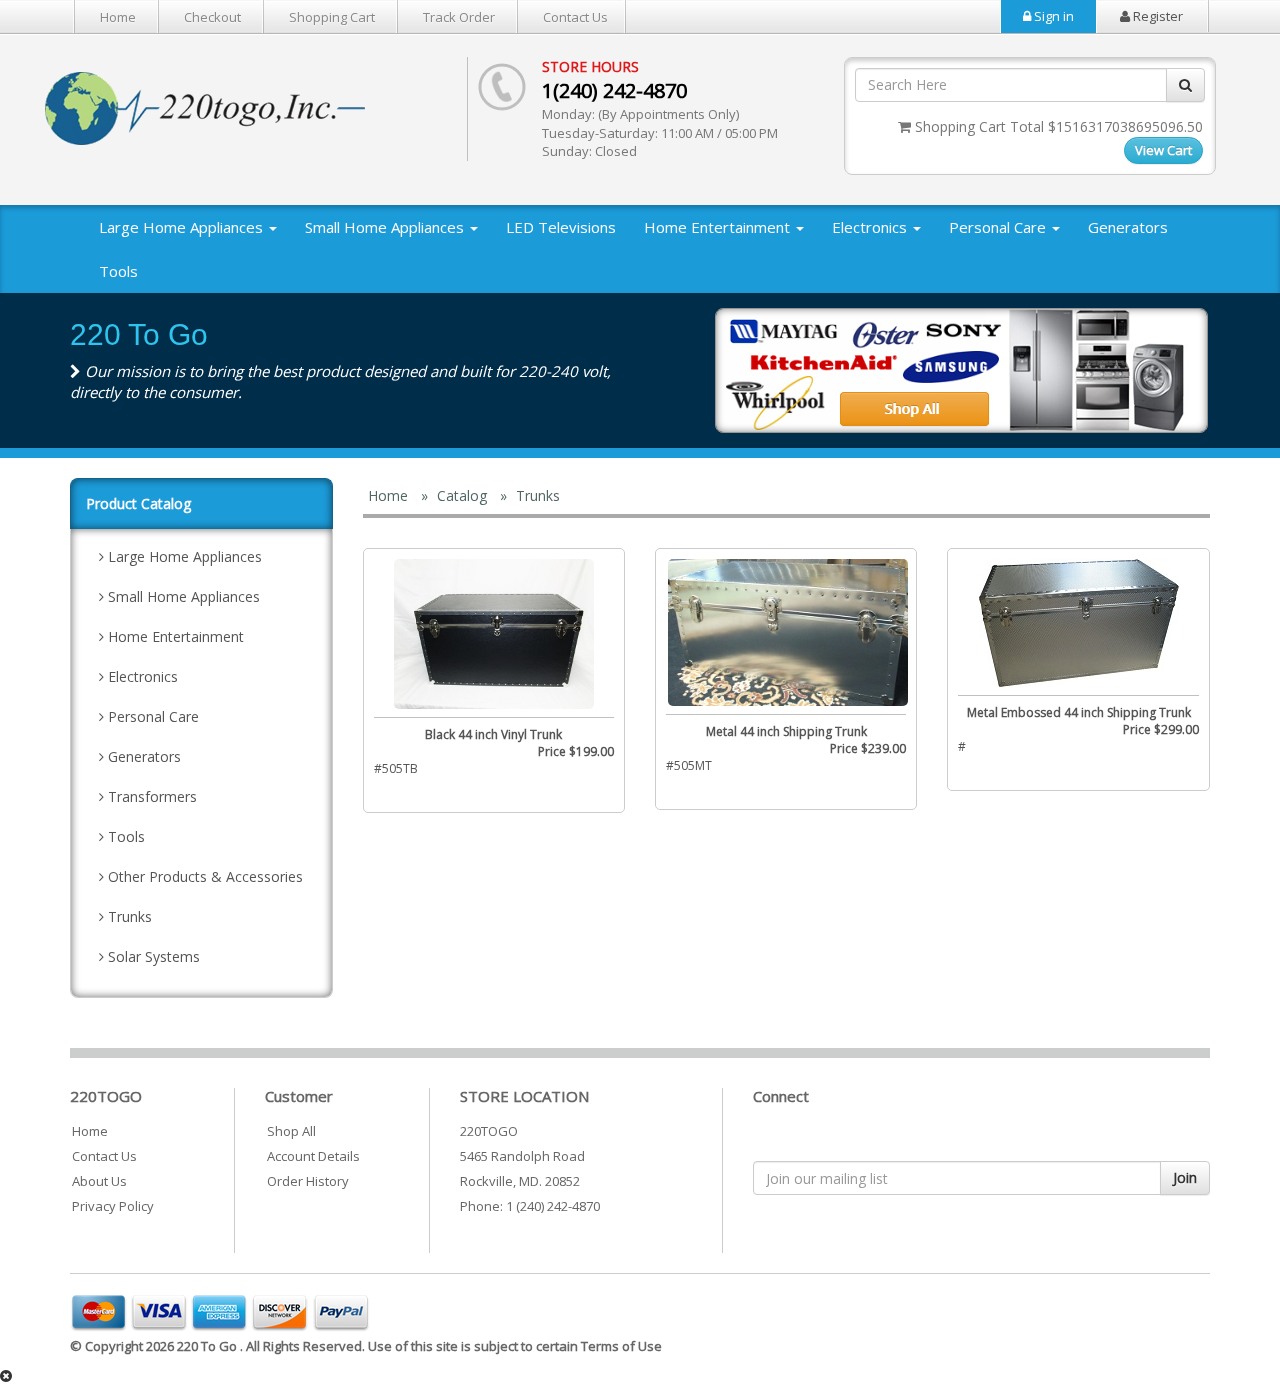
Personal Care (999, 227)
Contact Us (575, 17)
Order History (308, 1181)
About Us (99, 1181)
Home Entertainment (719, 227)
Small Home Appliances (386, 227)
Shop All (291, 1131)
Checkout (212, 17)
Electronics (871, 227)
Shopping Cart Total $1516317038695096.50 (1057, 126)
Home (118, 17)
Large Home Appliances (183, 227)
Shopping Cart (332, 17)
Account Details (313, 1156)
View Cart (1163, 150)
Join (1185, 1177)
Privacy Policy (113, 1206)
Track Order (459, 17)
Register (1156, 16)
